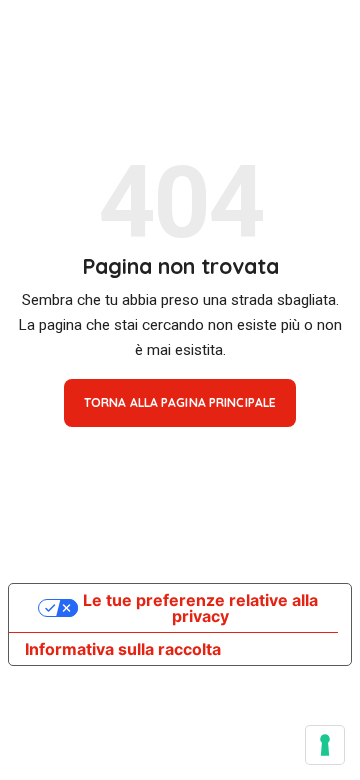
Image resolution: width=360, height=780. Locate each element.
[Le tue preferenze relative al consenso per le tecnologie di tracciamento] (325, 745)
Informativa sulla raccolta (123, 649)
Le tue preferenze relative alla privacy (200, 608)
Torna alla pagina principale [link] (180, 402)
